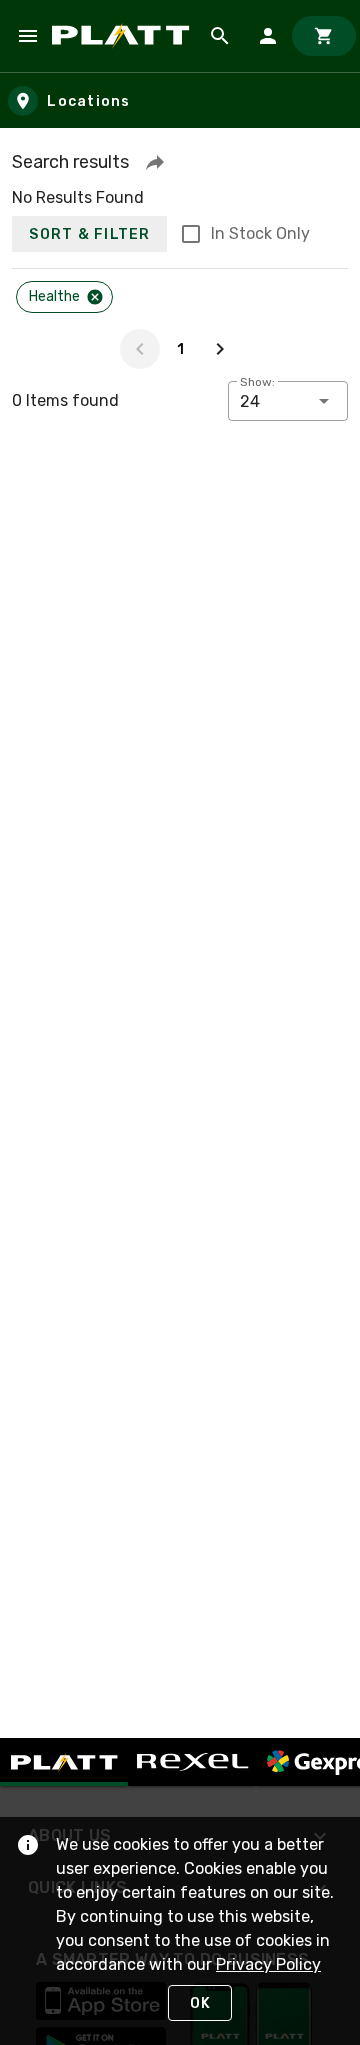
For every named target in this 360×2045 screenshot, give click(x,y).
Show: (257, 382)
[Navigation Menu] (28, 36)
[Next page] (220, 349)
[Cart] (324, 36)
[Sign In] (268, 36)
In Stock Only (260, 233)
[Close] (95, 297)
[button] (155, 162)
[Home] (124, 35)
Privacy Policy (268, 1964)
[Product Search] (220, 36)
